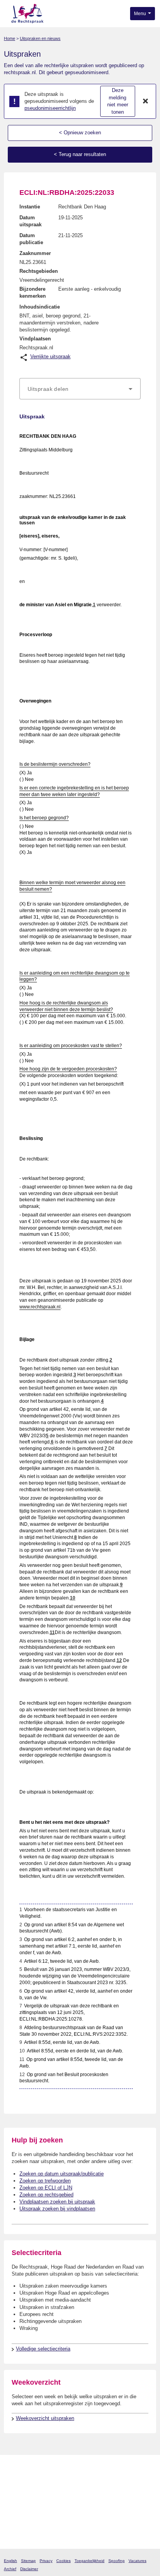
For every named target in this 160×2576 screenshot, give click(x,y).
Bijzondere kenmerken (33, 292)
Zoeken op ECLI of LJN (46, 2188)
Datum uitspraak (30, 221)
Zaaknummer (35, 253)
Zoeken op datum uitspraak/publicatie (62, 2174)
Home (10, 38)
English (10, 2561)
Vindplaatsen (35, 339)
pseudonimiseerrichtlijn (50, 108)
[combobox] (80, 389)
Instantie (30, 207)
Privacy (46, 2561)
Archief (10, 2569)
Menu (141, 14)
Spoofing (117, 2561)
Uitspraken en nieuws (40, 38)
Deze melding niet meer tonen (118, 101)
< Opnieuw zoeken (80, 133)
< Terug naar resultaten (80, 154)
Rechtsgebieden (39, 271)
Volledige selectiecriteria (43, 2349)
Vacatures (137, 2561)
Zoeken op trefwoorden (45, 2181)
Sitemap (28, 2561)
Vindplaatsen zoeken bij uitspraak (57, 2202)
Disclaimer (29, 2569)
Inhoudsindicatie (40, 307)
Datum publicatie (31, 239)
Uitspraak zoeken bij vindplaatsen (57, 2209)
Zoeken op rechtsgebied (46, 2195)
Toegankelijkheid (90, 2561)
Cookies (63, 2561)
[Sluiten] (146, 101)
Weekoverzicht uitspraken (45, 2418)
